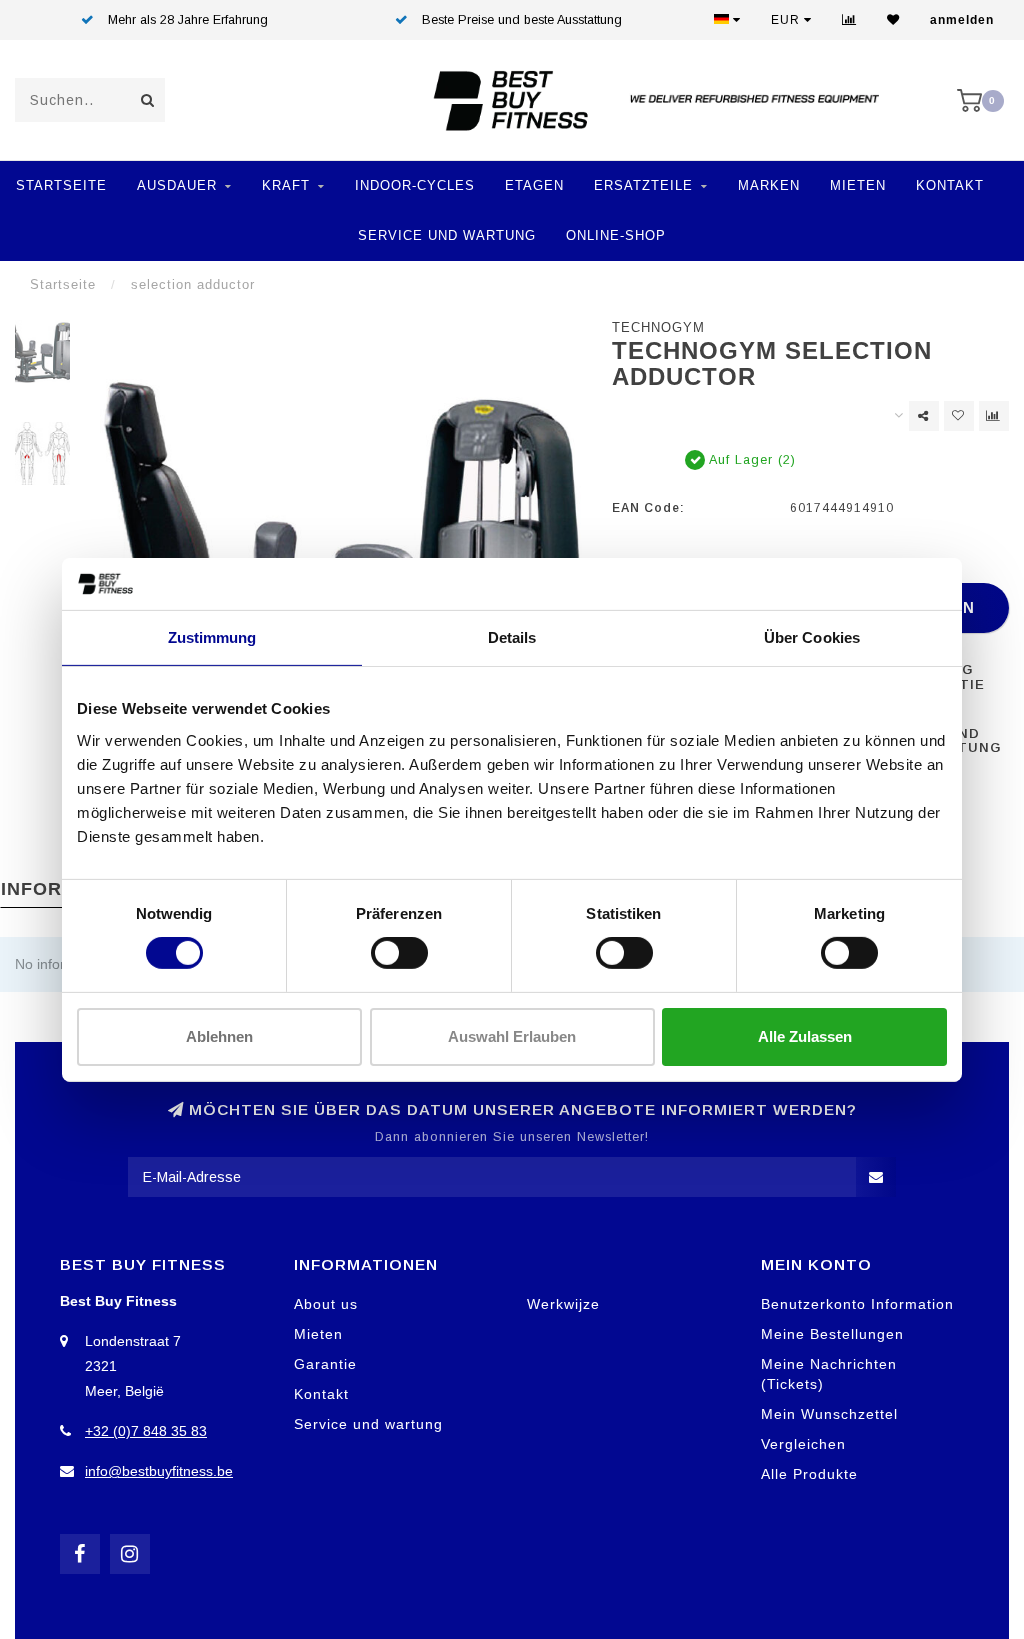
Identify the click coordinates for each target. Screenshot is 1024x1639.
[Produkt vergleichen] (994, 416)
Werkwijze (563, 1304)
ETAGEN (534, 185)
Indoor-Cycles (415, 185)
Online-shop (616, 235)
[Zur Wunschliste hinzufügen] (959, 416)
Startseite (61, 185)
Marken (769, 185)
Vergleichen (803, 1444)
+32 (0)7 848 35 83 (146, 1431)
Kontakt (950, 185)
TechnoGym (658, 328)
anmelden (962, 20)
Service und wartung (368, 1424)
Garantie (325, 1364)
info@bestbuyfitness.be (159, 1471)
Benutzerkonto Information (857, 1304)
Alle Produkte (809, 1474)
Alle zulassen (805, 1036)
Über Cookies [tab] (812, 637)
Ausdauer (177, 185)
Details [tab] (512, 637)
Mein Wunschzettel (829, 1414)
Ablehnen (219, 1036)
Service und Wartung (447, 235)
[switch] (399, 953)
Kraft (286, 185)
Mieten (858, 185)
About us (326, 1304)
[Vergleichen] (849, 20)
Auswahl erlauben (512, 1036)
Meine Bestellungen (832, 1334)
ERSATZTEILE (643, 185)
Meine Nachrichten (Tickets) (829, 1374)
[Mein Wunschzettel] (893, 20)
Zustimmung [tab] (212, 637)
